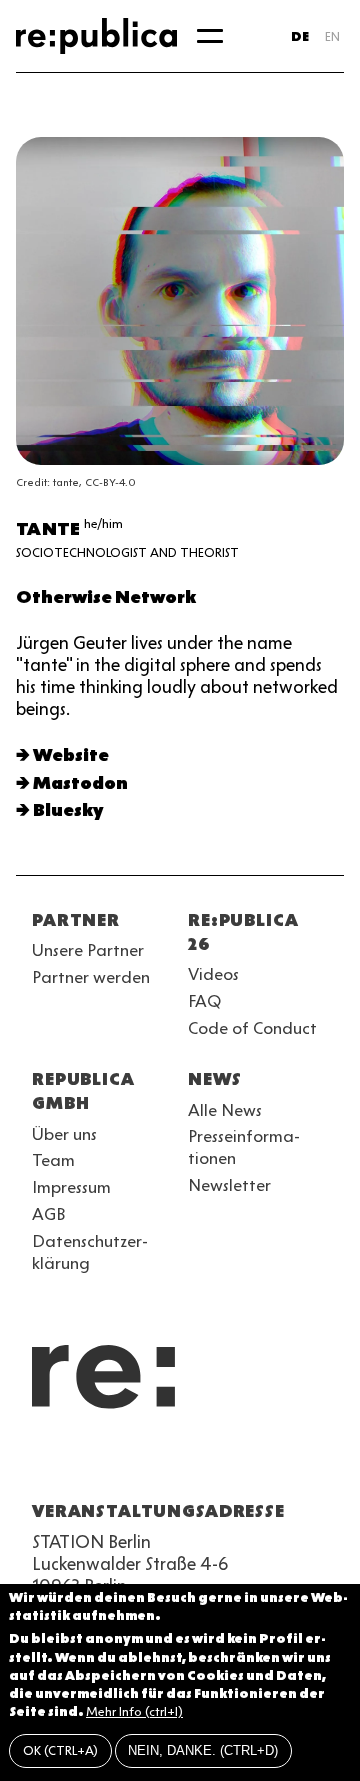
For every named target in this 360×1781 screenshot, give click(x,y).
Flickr (224, 1463)
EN (332, 36)
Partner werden (91, 977)
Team (53, 1160)
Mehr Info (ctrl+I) (134, 1711)
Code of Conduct (252, 1028)
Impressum (71, 1187)
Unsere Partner (88, 950)
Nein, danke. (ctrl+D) (203, 1750)
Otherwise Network (106, 597)
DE (300, 36)
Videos (213, 974)
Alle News (225, 1110)
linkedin (188, 1463)
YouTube (44, 1463)
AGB (49, 1214)
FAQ (204, 1001)
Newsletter (229, 1185)
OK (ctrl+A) (60, 1750)
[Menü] (210, 36)
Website (71, 755)
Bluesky (68, 810)
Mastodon (80, 783)
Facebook (296, 1463)
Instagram (80, 1463)
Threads (260, 1463)
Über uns (64, 1134)
